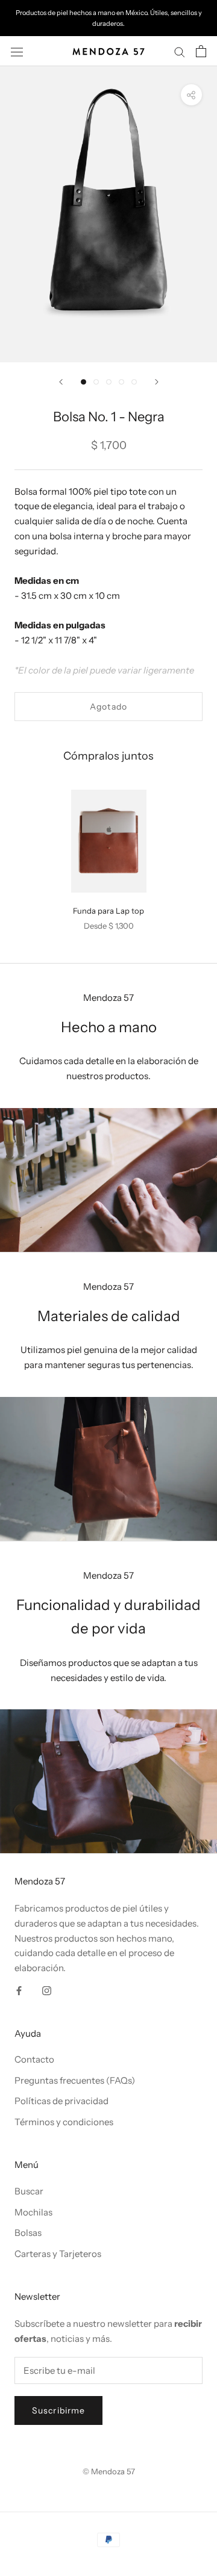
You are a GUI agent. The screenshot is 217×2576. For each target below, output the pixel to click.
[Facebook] (19, 1990)
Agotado (108, 707)
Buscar (29, 2191)
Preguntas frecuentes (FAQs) (75, 2080)
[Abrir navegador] (17, 51)
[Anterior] (61, 382)
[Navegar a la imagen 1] (83, 382)
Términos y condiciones (64, 2122)
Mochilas (33, 2212)
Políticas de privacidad (61, 2101)
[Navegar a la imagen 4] (121, 382)
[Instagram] (47, 1990)
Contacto (34, 2059)
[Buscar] (180, 51)
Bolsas (28, 2233)
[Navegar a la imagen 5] (134, 382)
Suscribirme (58, 2410)
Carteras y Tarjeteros (58, 2254)
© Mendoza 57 (109, 2471)
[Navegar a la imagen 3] (109, 382)
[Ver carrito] (201, 51)
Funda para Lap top (108, 911)
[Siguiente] (157, 382)
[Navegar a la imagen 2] (96, 382)
